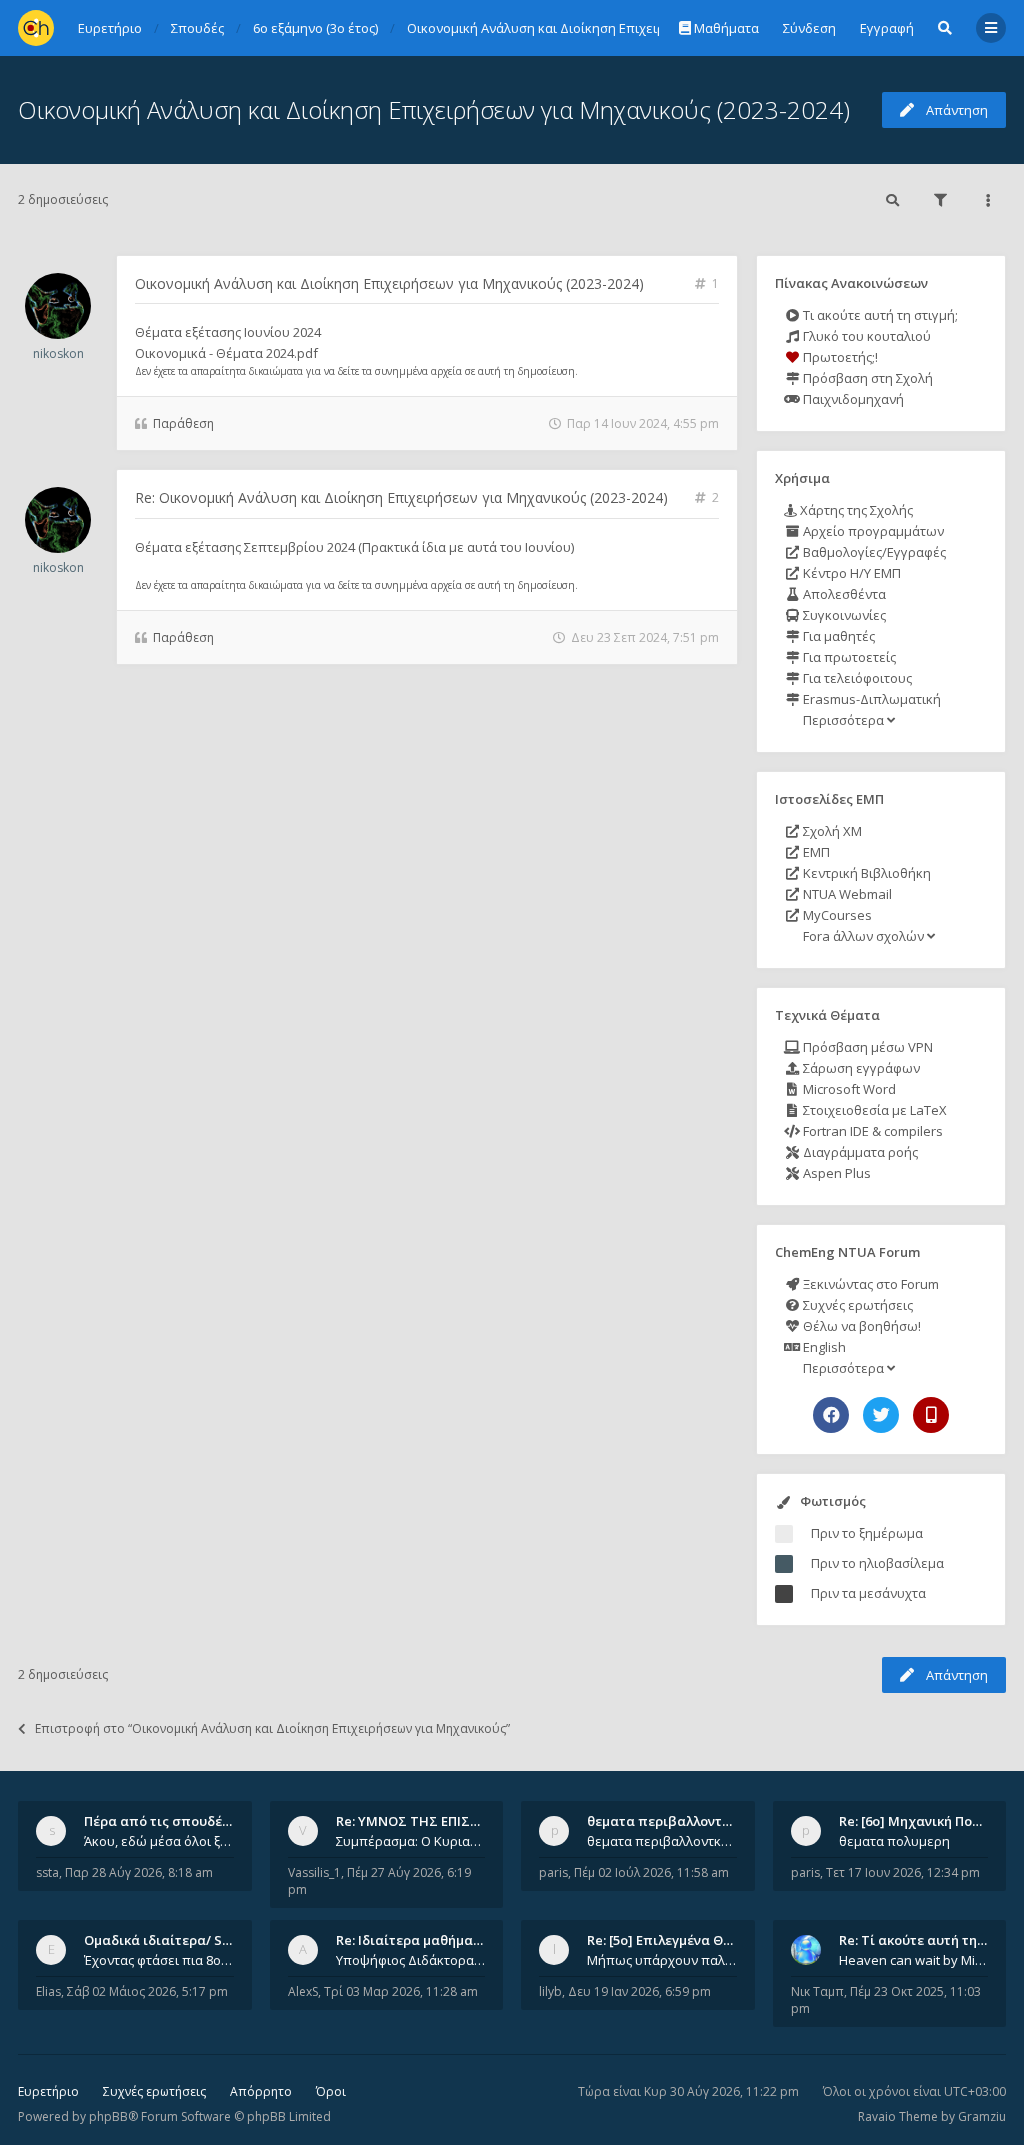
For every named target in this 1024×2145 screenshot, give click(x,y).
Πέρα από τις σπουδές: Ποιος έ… (188, 1821)
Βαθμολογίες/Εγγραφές (873, 552)
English (823, 1347)
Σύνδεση (809, 28)
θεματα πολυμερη (894, 1841)
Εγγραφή (887, 28)
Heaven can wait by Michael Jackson (914, 1960)
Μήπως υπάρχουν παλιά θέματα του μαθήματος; (662, 1960)
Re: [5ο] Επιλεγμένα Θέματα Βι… (688, 1940)
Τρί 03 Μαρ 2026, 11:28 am (401, 1991)
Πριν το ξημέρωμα (867, 1533)
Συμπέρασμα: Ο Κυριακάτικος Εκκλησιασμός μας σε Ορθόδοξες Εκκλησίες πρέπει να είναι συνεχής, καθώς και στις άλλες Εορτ (411, 1841)
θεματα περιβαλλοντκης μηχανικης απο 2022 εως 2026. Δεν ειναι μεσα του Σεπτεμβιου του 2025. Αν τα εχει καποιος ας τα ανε (662, 1841)
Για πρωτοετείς (848, 657)
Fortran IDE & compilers (871, 1131)
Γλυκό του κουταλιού (865, 336)
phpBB (108, 2116)
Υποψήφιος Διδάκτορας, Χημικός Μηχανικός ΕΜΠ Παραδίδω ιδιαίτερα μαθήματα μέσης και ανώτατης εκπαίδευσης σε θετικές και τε (411, 1960)
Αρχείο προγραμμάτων (872, 531)
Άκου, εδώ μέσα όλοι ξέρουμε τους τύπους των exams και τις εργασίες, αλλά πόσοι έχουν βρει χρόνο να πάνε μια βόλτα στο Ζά (159, 1841)
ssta (47, 1872)
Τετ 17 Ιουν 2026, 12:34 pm (903, 1872)
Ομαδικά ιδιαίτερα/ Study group (188, 1940)
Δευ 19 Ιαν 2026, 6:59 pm (639, 1991)
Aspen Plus (835, 1173)
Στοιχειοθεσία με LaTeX (873, 1110)
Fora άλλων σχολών (863, 936)
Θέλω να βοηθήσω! (860, 1326)
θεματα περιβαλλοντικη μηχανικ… (697, 1821)
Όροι (331, 2091)
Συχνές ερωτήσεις (856, 1305)
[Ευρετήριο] (36, 28)
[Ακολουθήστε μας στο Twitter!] (881, 1415)
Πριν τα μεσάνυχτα (868, 1593)
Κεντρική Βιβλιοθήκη (865, 873)
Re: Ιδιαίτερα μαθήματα (412, 1940)
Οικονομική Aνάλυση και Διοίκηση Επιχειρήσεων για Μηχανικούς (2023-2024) (434, 109)
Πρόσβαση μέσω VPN (866, 1047)
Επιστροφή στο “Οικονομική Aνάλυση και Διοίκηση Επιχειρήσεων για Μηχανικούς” (272, 1728)
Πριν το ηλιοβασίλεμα (877, 1563)
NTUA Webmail (846, 894)
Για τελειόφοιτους (856, 678)
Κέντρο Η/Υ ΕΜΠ (850, 573)
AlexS (303, 1991)
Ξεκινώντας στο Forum (869, 1284)
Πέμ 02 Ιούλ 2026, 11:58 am (651, 1872)
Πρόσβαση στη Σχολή (866, 378)
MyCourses (836, 915)
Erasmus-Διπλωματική (870, 699)
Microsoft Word (848, 1089)
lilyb (550, 1991)
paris (553, 1872)
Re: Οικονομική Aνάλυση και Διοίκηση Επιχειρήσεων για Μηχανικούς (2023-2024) (401, 497)
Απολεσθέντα (843, 594)
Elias (48, 1991)
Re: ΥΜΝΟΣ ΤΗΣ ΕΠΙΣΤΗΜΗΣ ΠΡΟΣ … (454, 1821)
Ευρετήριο (48, 2091)
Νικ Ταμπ (817, 1991)
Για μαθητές (837, 636)
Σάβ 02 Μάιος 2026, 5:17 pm (147, 1991)
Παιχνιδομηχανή (852, 399)
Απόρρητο (261, 2091)
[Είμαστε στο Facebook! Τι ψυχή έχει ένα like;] (831, 1415)
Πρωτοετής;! (839, 357)
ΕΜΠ (815, 852)
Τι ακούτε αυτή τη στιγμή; (879, 315)
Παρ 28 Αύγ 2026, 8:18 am (139, 1872)
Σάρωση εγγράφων (860, 1068)
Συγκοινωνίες (843, 615)
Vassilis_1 (314, 1872)
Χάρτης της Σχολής (855, 510)
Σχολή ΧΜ (831, 831)
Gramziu (982, 2116)
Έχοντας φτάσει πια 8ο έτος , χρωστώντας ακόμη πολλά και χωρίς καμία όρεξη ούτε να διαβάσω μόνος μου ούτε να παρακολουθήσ (159, 1960)
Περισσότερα (843, 720)
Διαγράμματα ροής (859, 1152)
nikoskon (58, 353)
